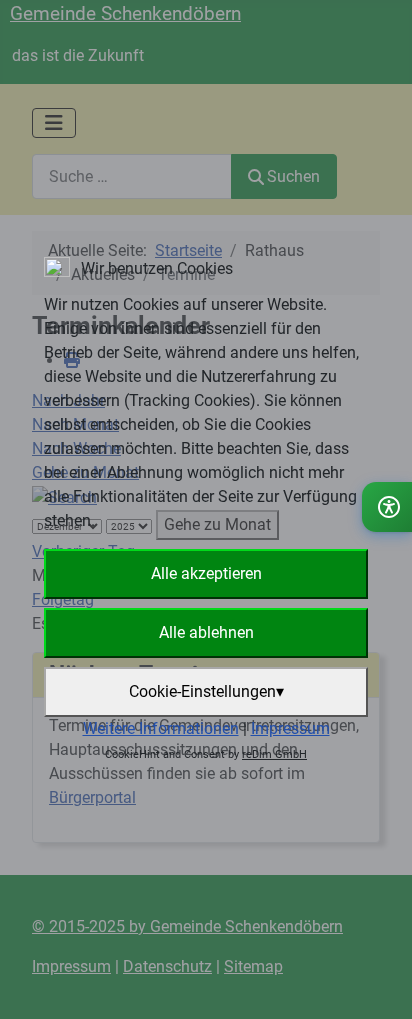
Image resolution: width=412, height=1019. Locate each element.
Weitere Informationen (161, 728)
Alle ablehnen (206, 632)
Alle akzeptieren (206, 573)
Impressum (290, 728)
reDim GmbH (274, 754)
